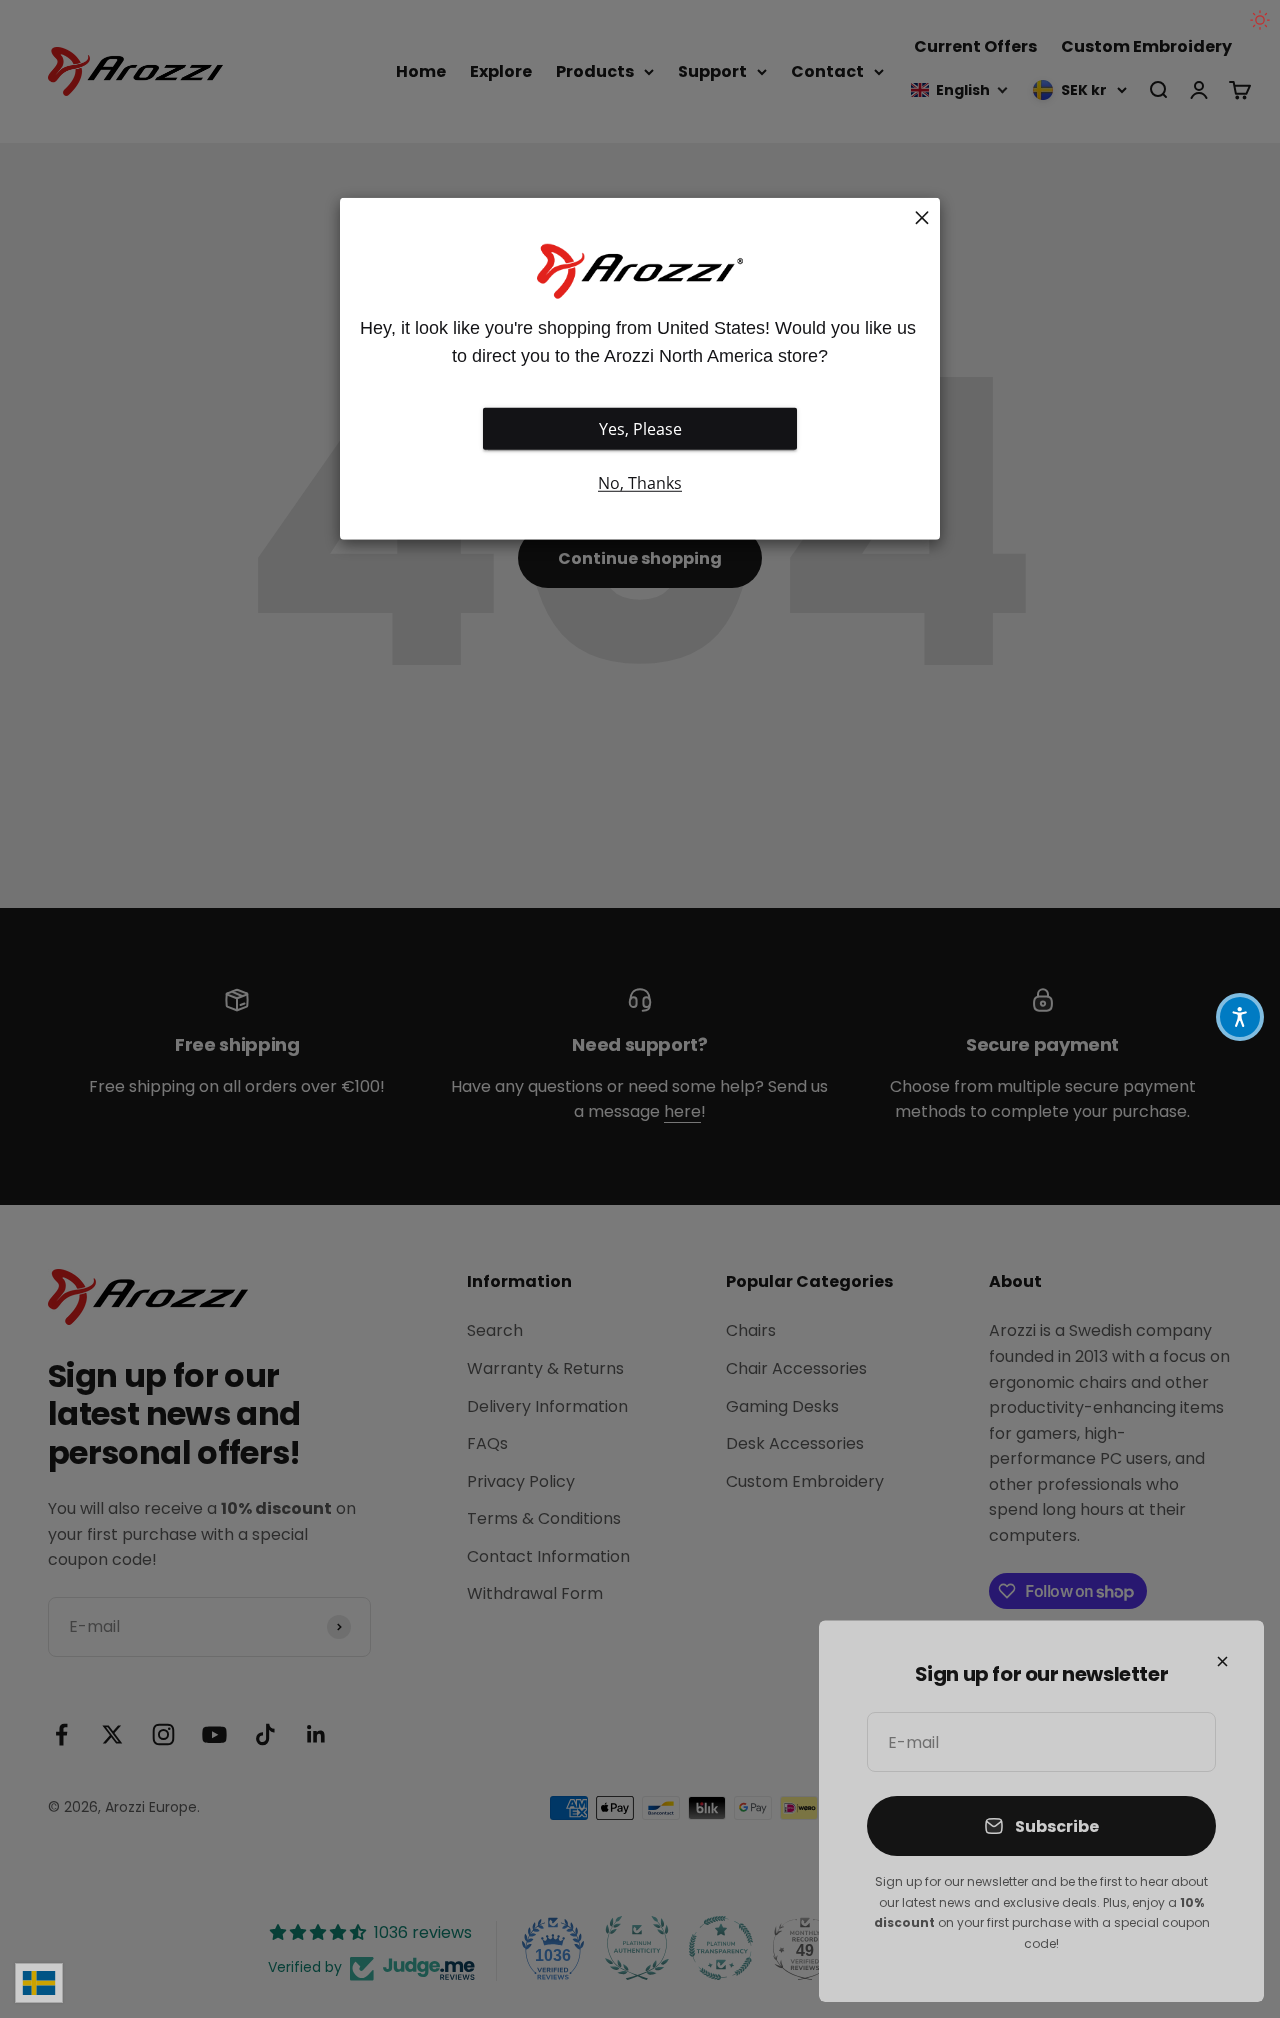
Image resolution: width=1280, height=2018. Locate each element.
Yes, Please (640, 429)
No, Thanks (640, 483)
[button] (1240, 1017)
